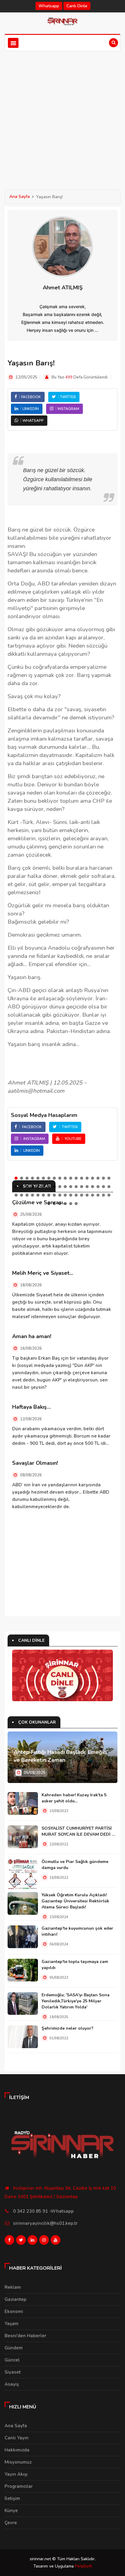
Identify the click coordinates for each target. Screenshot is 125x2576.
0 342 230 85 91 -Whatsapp (43, 2211)
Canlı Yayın (17, 2438)
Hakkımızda (17, 2450)
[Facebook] (9, 2241)
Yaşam (12, 2324)
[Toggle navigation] (13, 43)
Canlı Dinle (77, 6)
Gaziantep (15, 2299)
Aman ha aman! (32, 1336)
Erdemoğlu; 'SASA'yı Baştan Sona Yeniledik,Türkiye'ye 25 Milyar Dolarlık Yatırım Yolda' (76, 2001)
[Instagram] (44, 2241)
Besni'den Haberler (25, 2336)
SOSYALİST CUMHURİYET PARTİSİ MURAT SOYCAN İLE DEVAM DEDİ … (78, 1831)
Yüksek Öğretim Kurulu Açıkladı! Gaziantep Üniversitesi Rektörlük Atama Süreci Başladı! (75, 1901)
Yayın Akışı (16, 2474)
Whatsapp (49, 6)
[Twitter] (21, 2241)
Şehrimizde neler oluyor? (68, 2028)
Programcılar (19, 2486)
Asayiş (12, 2384)
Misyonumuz (18, 2462)
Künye (11, 2511)
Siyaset (13, 2372)
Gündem (14, 2348)
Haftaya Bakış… (32, 1407)
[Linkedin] (32, 2241)
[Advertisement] (62, 117)
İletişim (12, 2498)
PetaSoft (83, 2566)
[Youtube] (56, 2241)
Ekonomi (14, 2311)
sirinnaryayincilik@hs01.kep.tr (45, 2223)
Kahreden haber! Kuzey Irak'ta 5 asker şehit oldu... (74, 1798)
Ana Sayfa (20, 197)
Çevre (11, 2523)
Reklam (13, 2287)
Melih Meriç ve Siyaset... (43, 1273)
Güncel (12, 2360)
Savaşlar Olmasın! (35, 1463)
